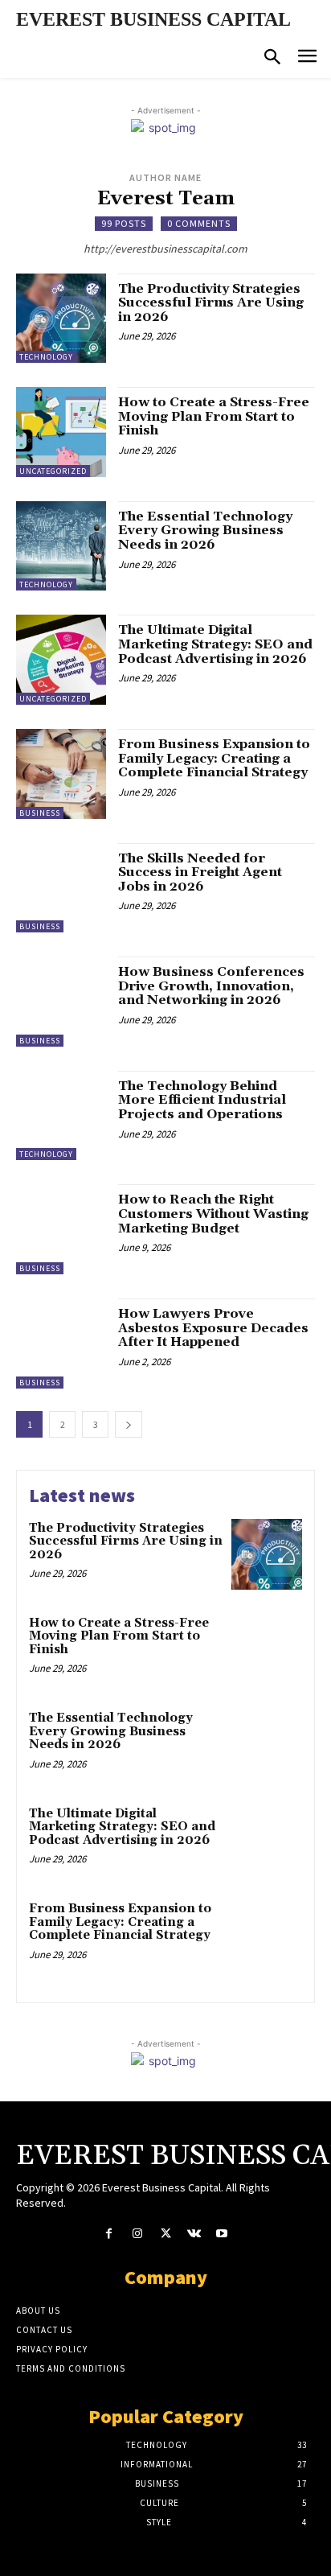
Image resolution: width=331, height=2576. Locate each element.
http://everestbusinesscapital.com (165, 249)
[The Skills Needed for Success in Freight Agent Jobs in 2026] (61, 888)
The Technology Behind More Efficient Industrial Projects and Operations (202, 1100)
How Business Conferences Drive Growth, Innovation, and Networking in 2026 (211, 986)
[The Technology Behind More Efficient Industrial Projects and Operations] (61, 1116)
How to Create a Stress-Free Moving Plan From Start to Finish (214, 416)
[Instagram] (137, 2234)
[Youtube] (222, 2234)
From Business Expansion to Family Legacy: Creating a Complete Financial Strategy (214, 758)
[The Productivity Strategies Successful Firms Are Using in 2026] (61, 319)
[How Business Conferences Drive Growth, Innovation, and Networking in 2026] (61, 1002)
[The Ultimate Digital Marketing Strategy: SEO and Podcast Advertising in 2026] (61, 660)
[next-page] (129, 1424)
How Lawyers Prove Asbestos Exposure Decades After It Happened (213, 1328)
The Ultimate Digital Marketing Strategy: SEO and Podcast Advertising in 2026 (215, 644)
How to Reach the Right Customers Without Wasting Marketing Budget (213, 1214)
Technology (46, 357)
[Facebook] (109, 2234)
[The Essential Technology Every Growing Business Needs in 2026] (61, 546)
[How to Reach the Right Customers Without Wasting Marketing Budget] (61, 1229)
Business (40, 813)
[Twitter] (165, 2234)
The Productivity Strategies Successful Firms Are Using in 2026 (211, 303)
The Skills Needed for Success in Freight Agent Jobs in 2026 (200, 872)
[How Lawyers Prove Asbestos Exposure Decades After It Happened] (61, 1344)
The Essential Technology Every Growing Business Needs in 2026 (205, 531)
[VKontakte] (194, 2234)
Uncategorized (53, 471)
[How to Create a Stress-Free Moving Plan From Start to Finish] (61, 432)
